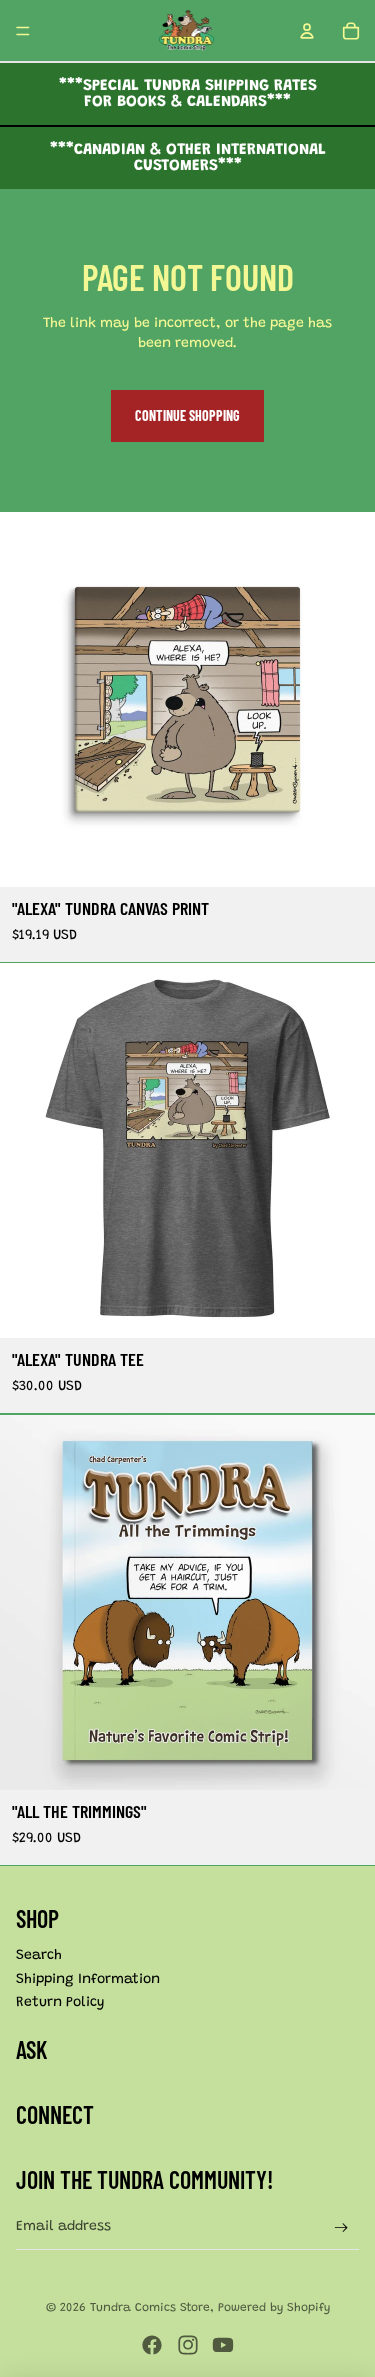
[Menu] (23, 31)
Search (39, 1956)
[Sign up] (341, 2227)
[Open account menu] (307, 31)
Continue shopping (187, 415)
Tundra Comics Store (150, 2308)
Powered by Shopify (274, 2308)
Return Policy (60, 2003)
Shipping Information (88, 1980)
